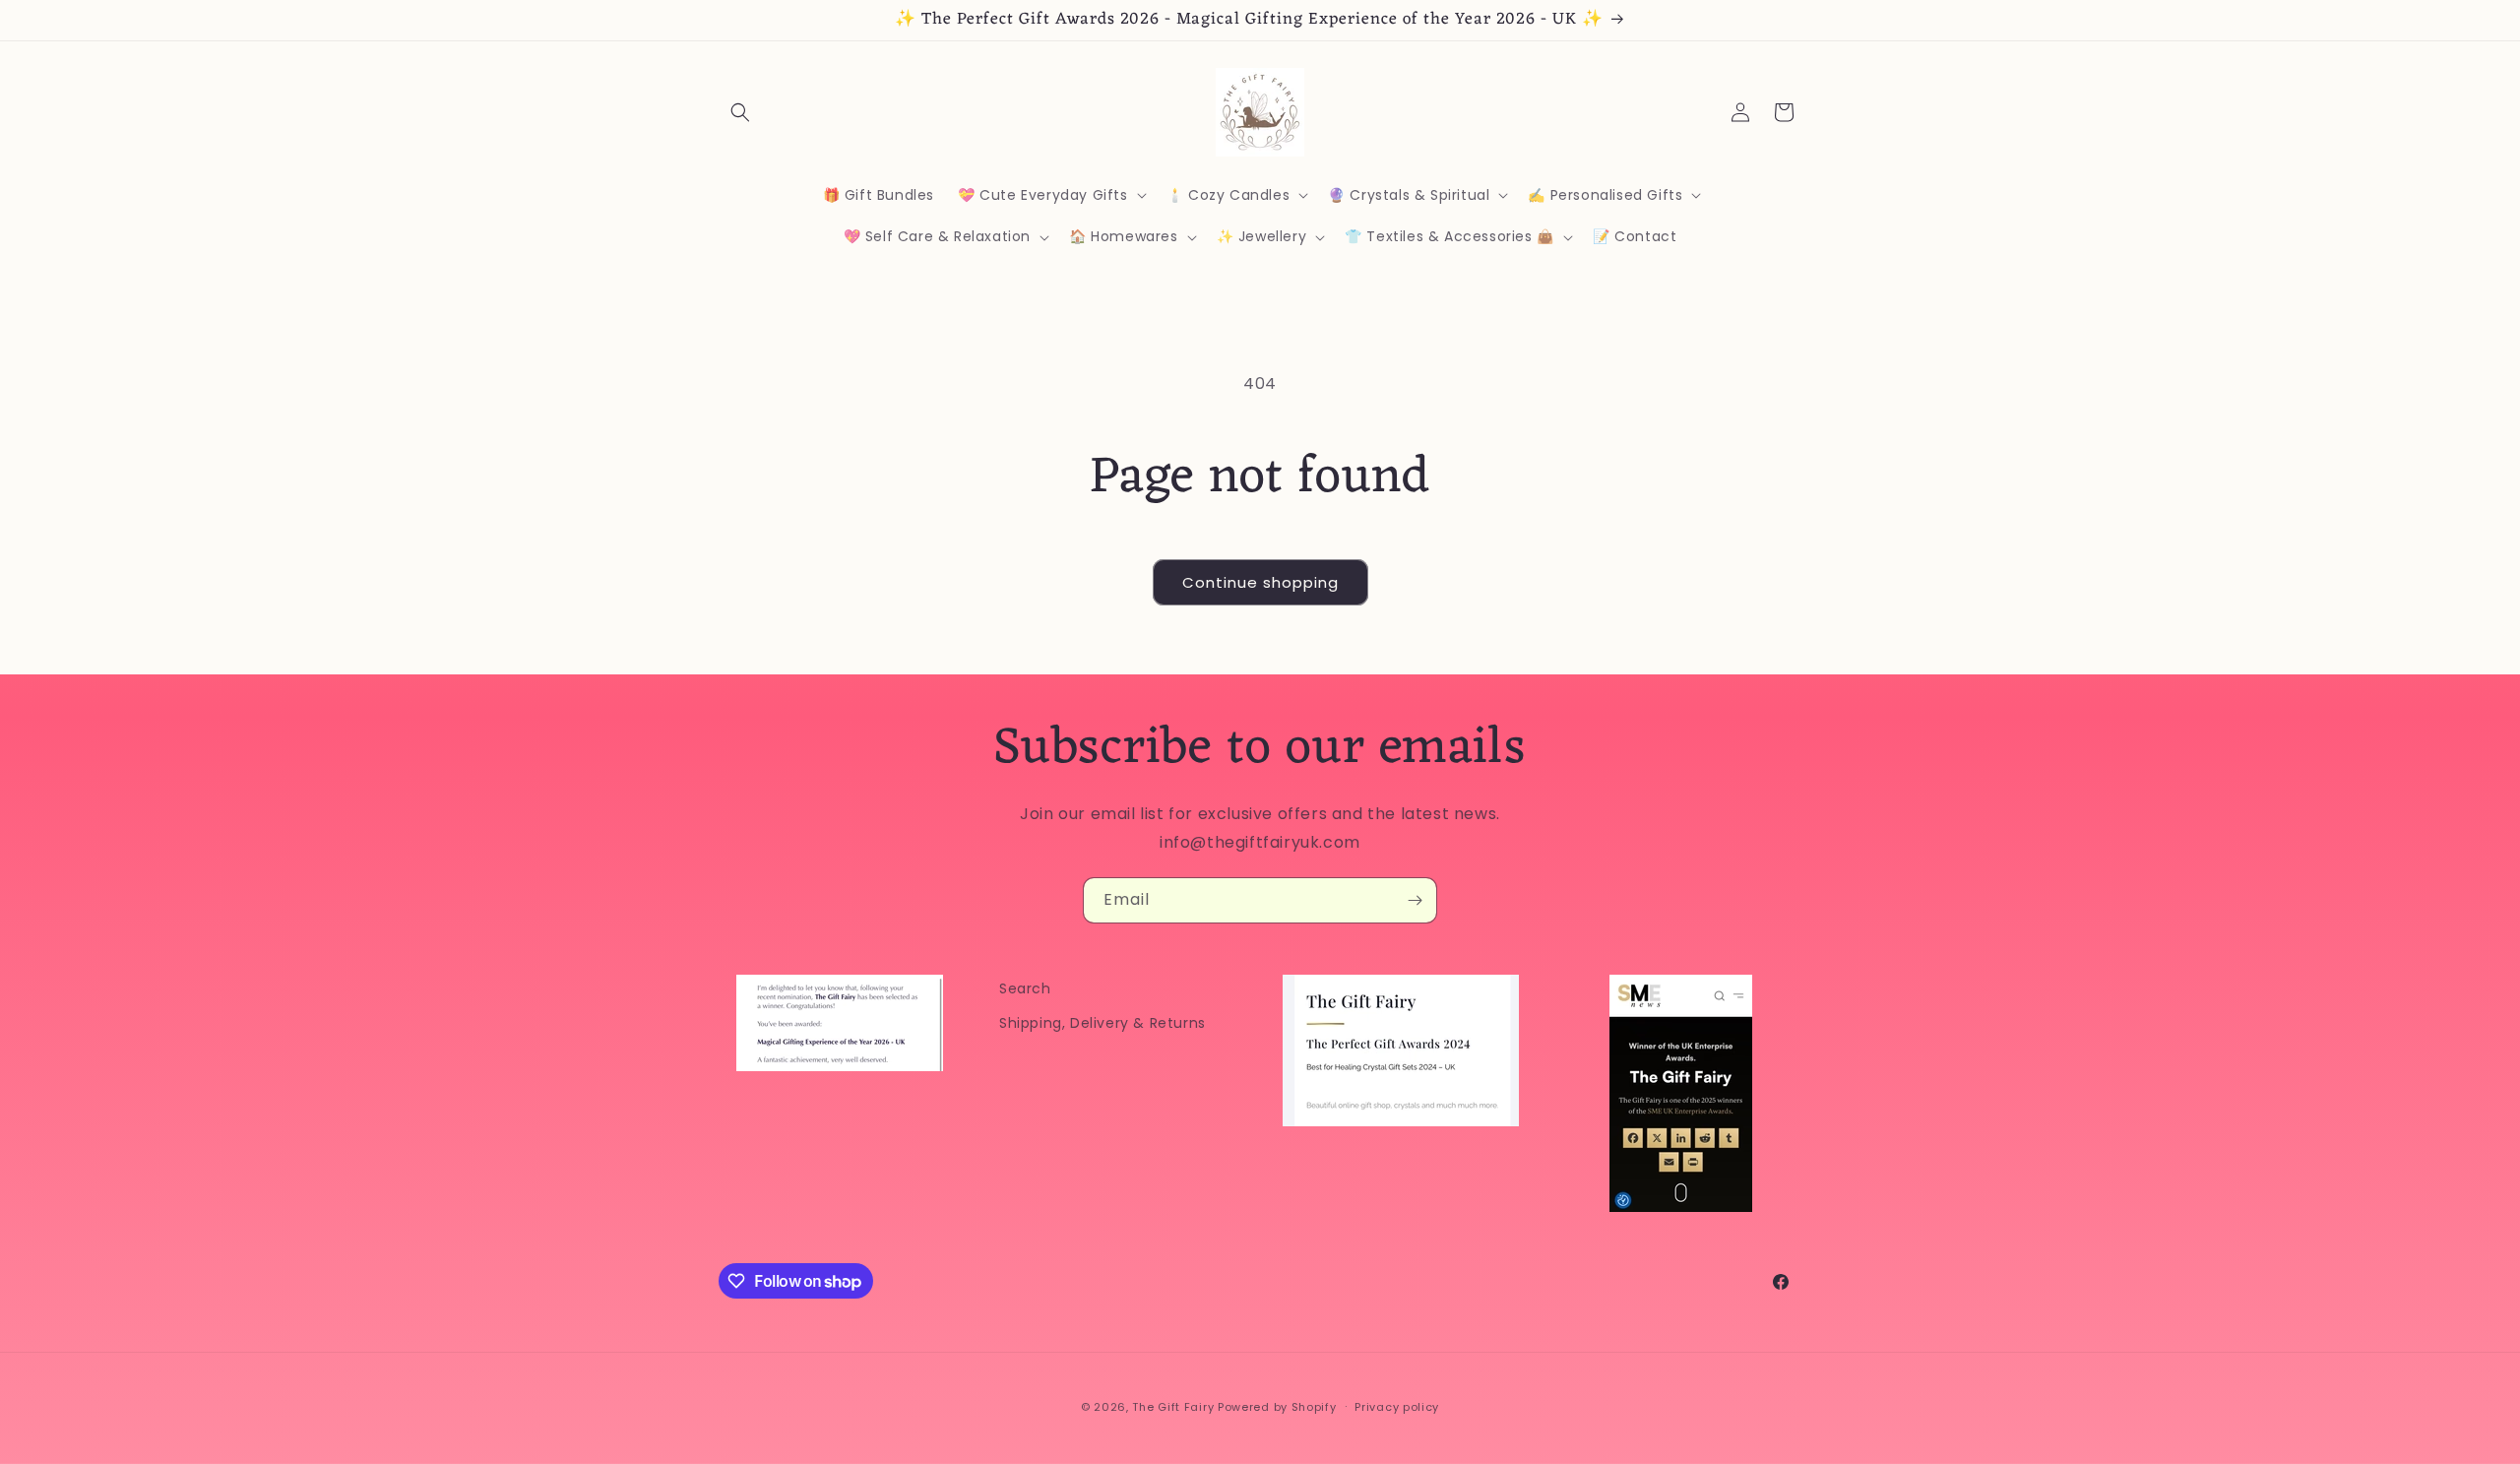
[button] (740, 112)
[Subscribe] (1415, 900)
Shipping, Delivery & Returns (1102, 1023)
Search (1025, 988)
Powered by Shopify (1277, 1407)
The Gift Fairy (1173, 1407)
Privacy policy (1397, 1407)
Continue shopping (1260, 582)
